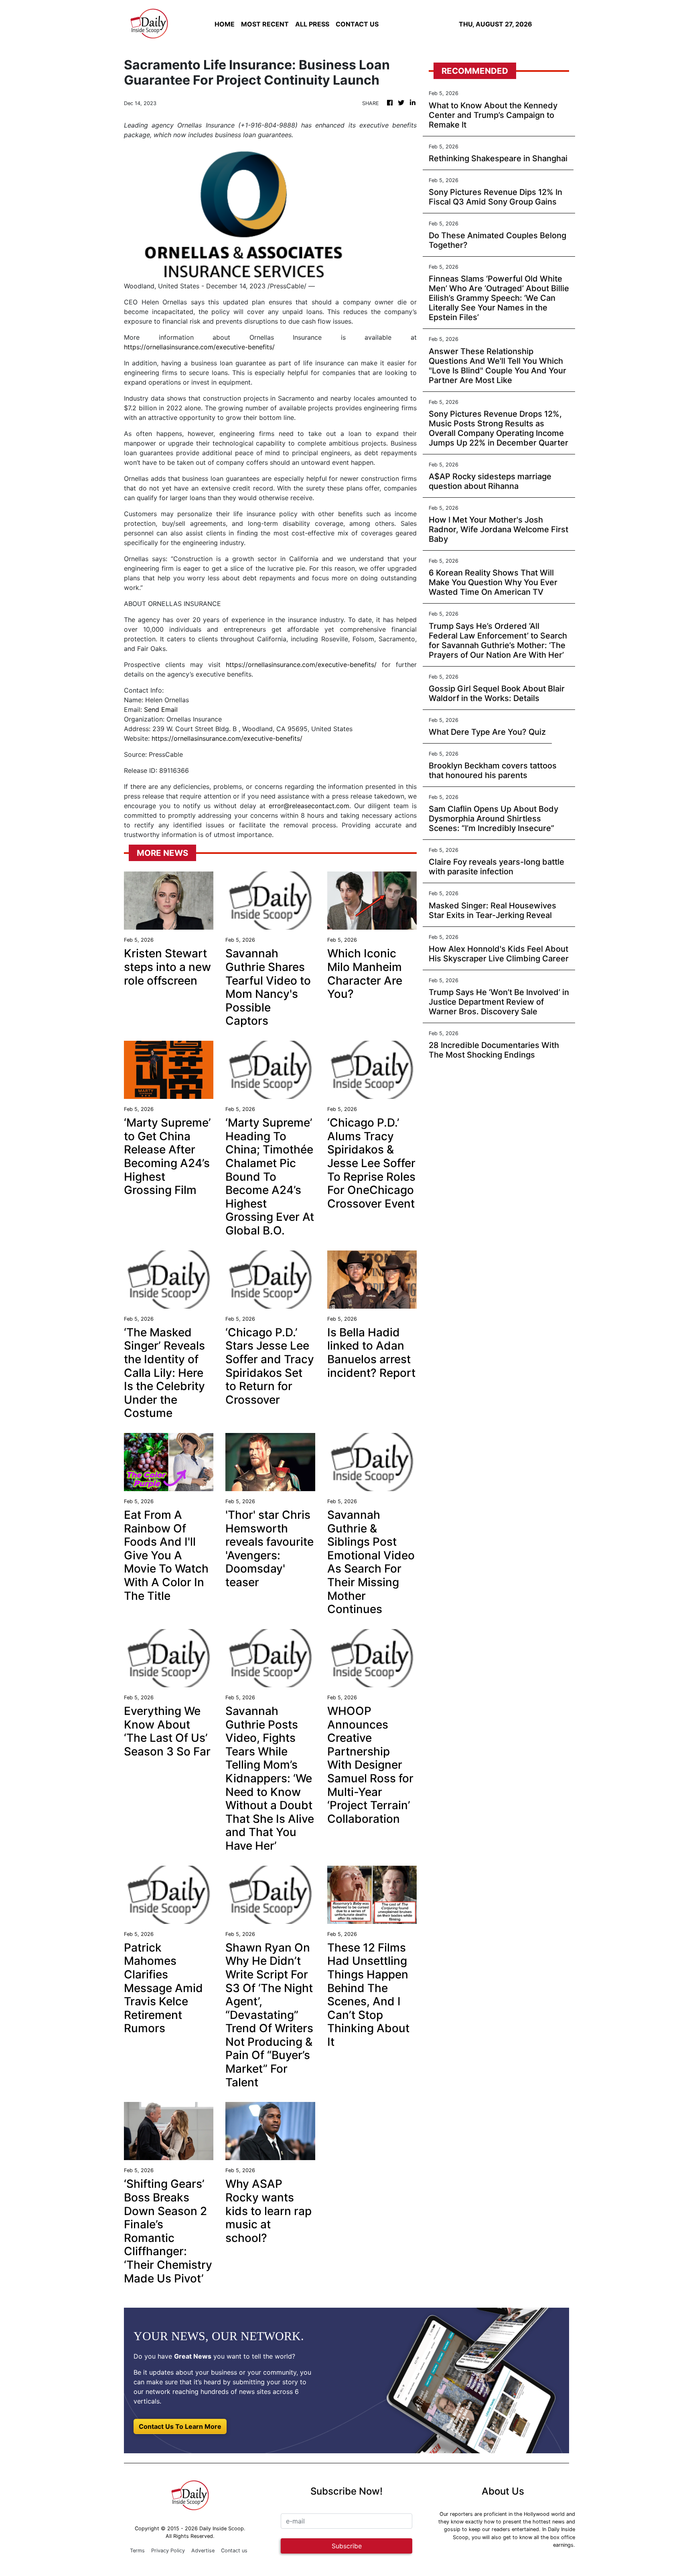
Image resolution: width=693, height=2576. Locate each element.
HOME (225, 24)
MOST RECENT (265, 24)
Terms (137, 2551)
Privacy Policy (168, 2551)
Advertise (203, 2551)
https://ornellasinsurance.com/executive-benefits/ (199, 347)
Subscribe (347, 2546)
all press (312, 24)
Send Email (161, 709)
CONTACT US (357, 24)
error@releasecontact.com (309, 806)
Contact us (234, 2551)
